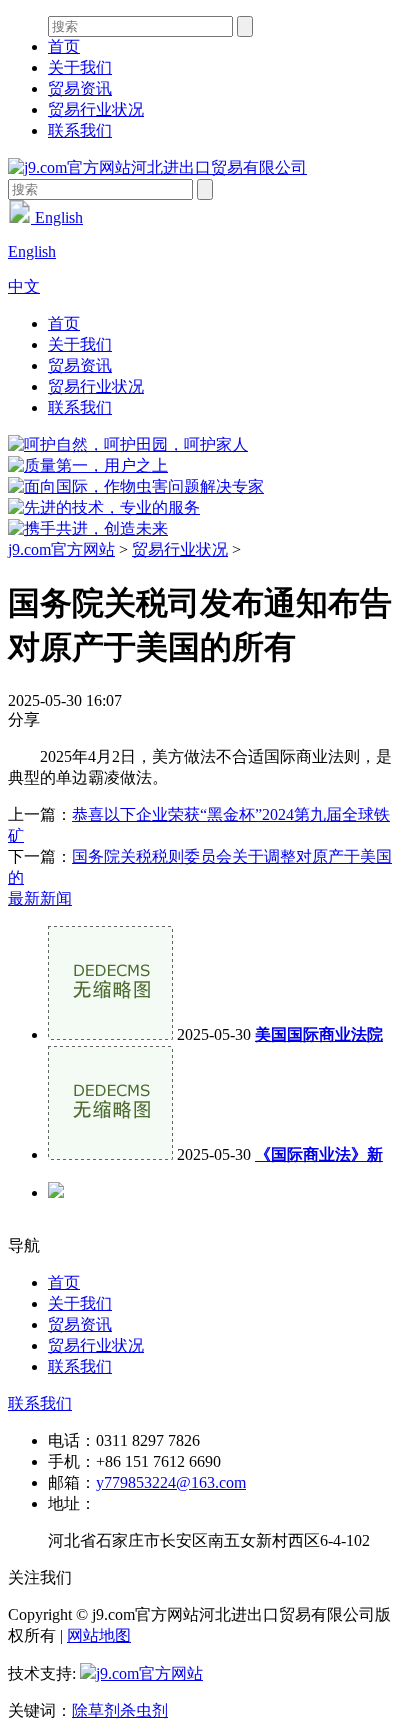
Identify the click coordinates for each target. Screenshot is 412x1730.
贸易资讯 (80, 88)
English (57, 217)
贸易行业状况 (96, 109)
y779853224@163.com (171, 1482)
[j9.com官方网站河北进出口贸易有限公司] (157, 167)
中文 (24, 286)
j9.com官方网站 (61, 549)
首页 (64, 46)
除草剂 (96, 1710)
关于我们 (80, 67)
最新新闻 (40, 898)
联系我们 (80, 130)
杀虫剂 (144, 1710)
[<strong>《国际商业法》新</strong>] (110, 1154)
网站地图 (99, 1635)
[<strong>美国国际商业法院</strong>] (110, 1034)
